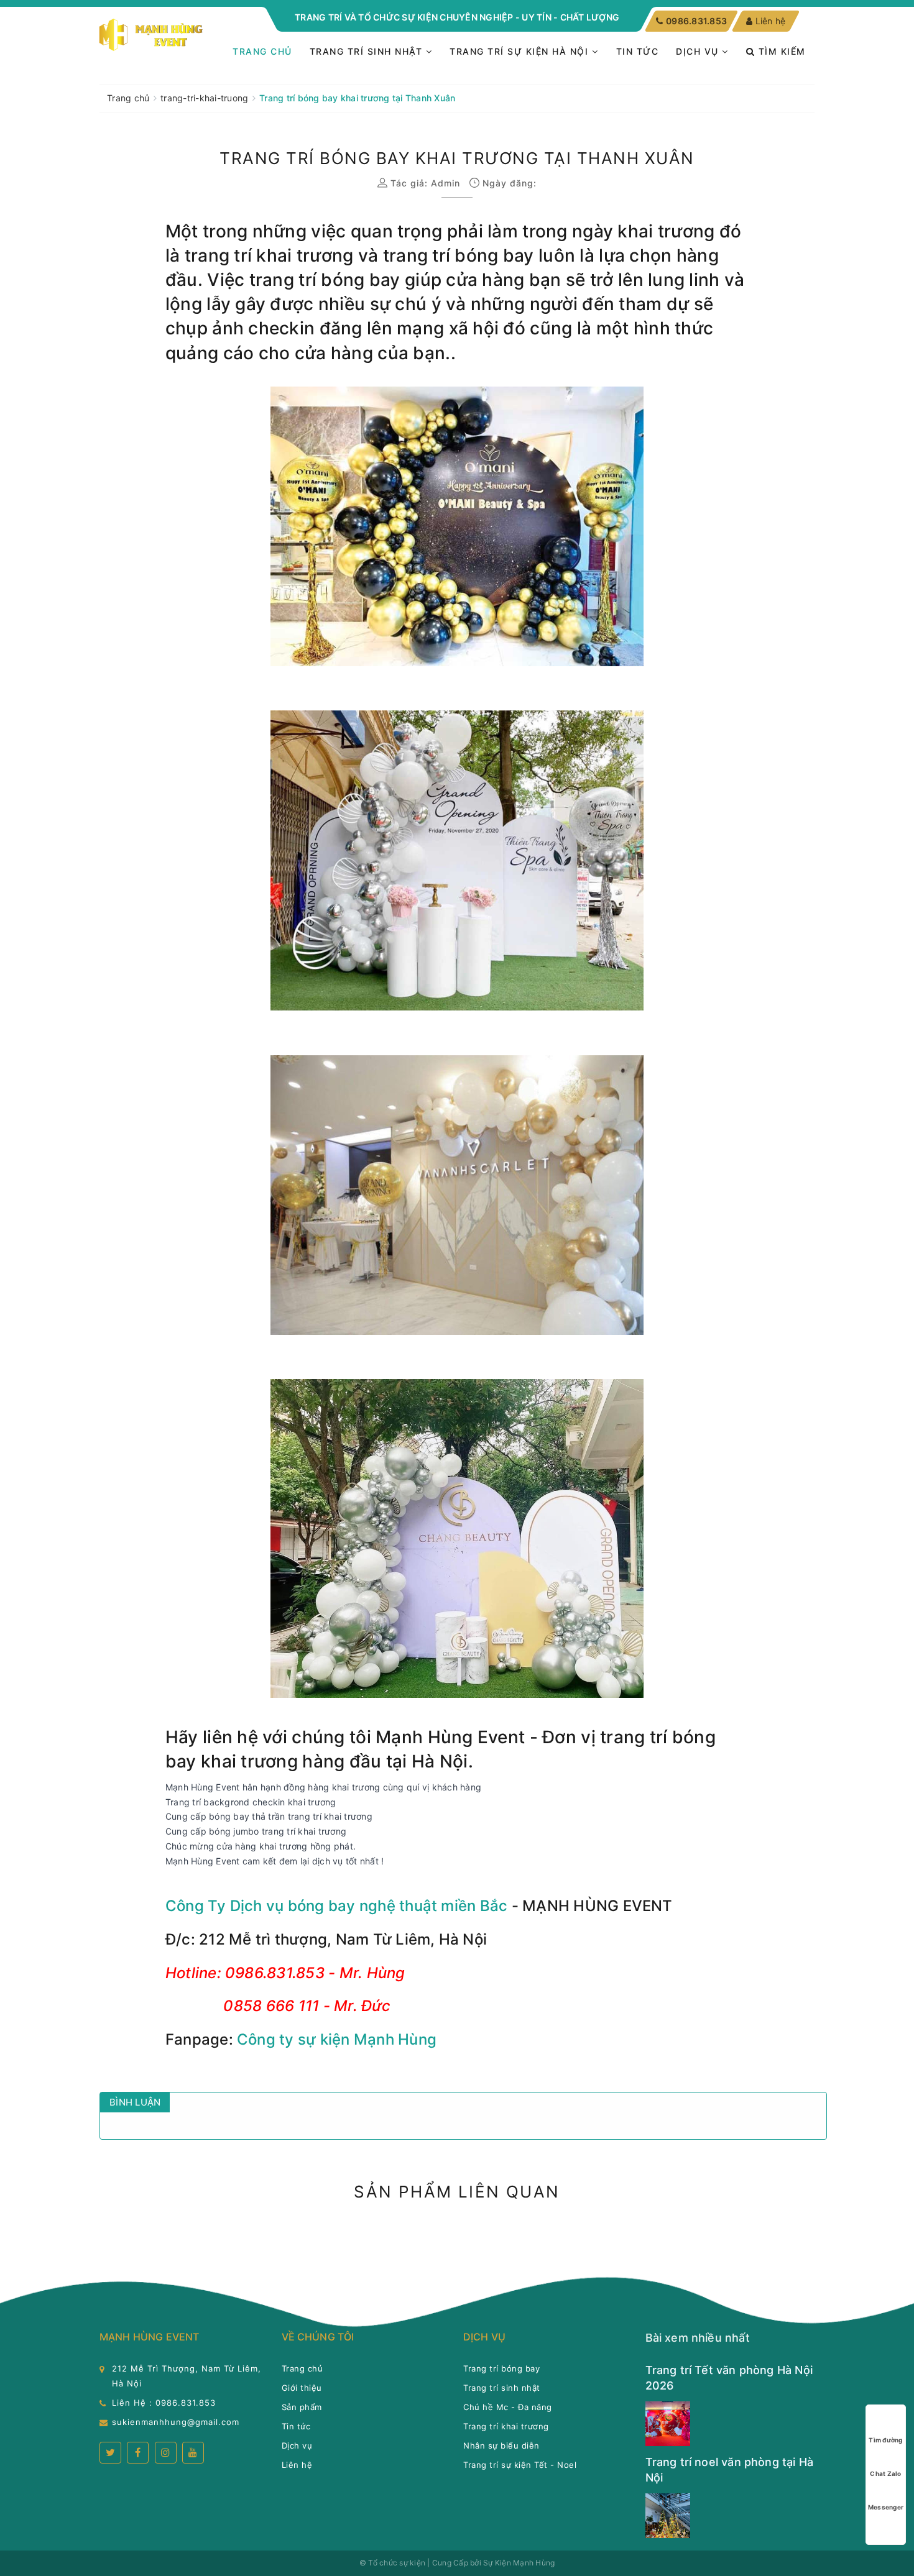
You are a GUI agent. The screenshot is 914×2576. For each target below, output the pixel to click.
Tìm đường (885, 2440)
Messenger (886, 2507)
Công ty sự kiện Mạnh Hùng (337, 2039)
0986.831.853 (696, 21)
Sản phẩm (302, 2407)
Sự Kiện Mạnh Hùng (519, 2563)
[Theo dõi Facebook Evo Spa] (138, 2453)
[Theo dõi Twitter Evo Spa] (110, 2453)
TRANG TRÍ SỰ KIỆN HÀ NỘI (521, 51)
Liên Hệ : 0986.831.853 (164, 2403)
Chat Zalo (885, 2473)
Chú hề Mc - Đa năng (508, 2407)
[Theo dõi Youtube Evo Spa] (193, 2453)
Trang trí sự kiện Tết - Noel (520, 2465)
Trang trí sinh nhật (368, 51)
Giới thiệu (302, 2388)
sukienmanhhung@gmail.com (176, 2422)
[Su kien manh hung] (153, 35)
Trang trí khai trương (506, 2426)
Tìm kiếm (780, 51)
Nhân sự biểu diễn (501, 2445)
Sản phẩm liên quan (457, 2192)
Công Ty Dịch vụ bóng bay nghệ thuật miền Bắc (337, 1906)
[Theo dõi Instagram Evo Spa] (166, 2453)
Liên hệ (770, 21)
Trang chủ (262, 51)
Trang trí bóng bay (501, 2368)
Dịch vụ (699, 51)
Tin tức (638, 51)
